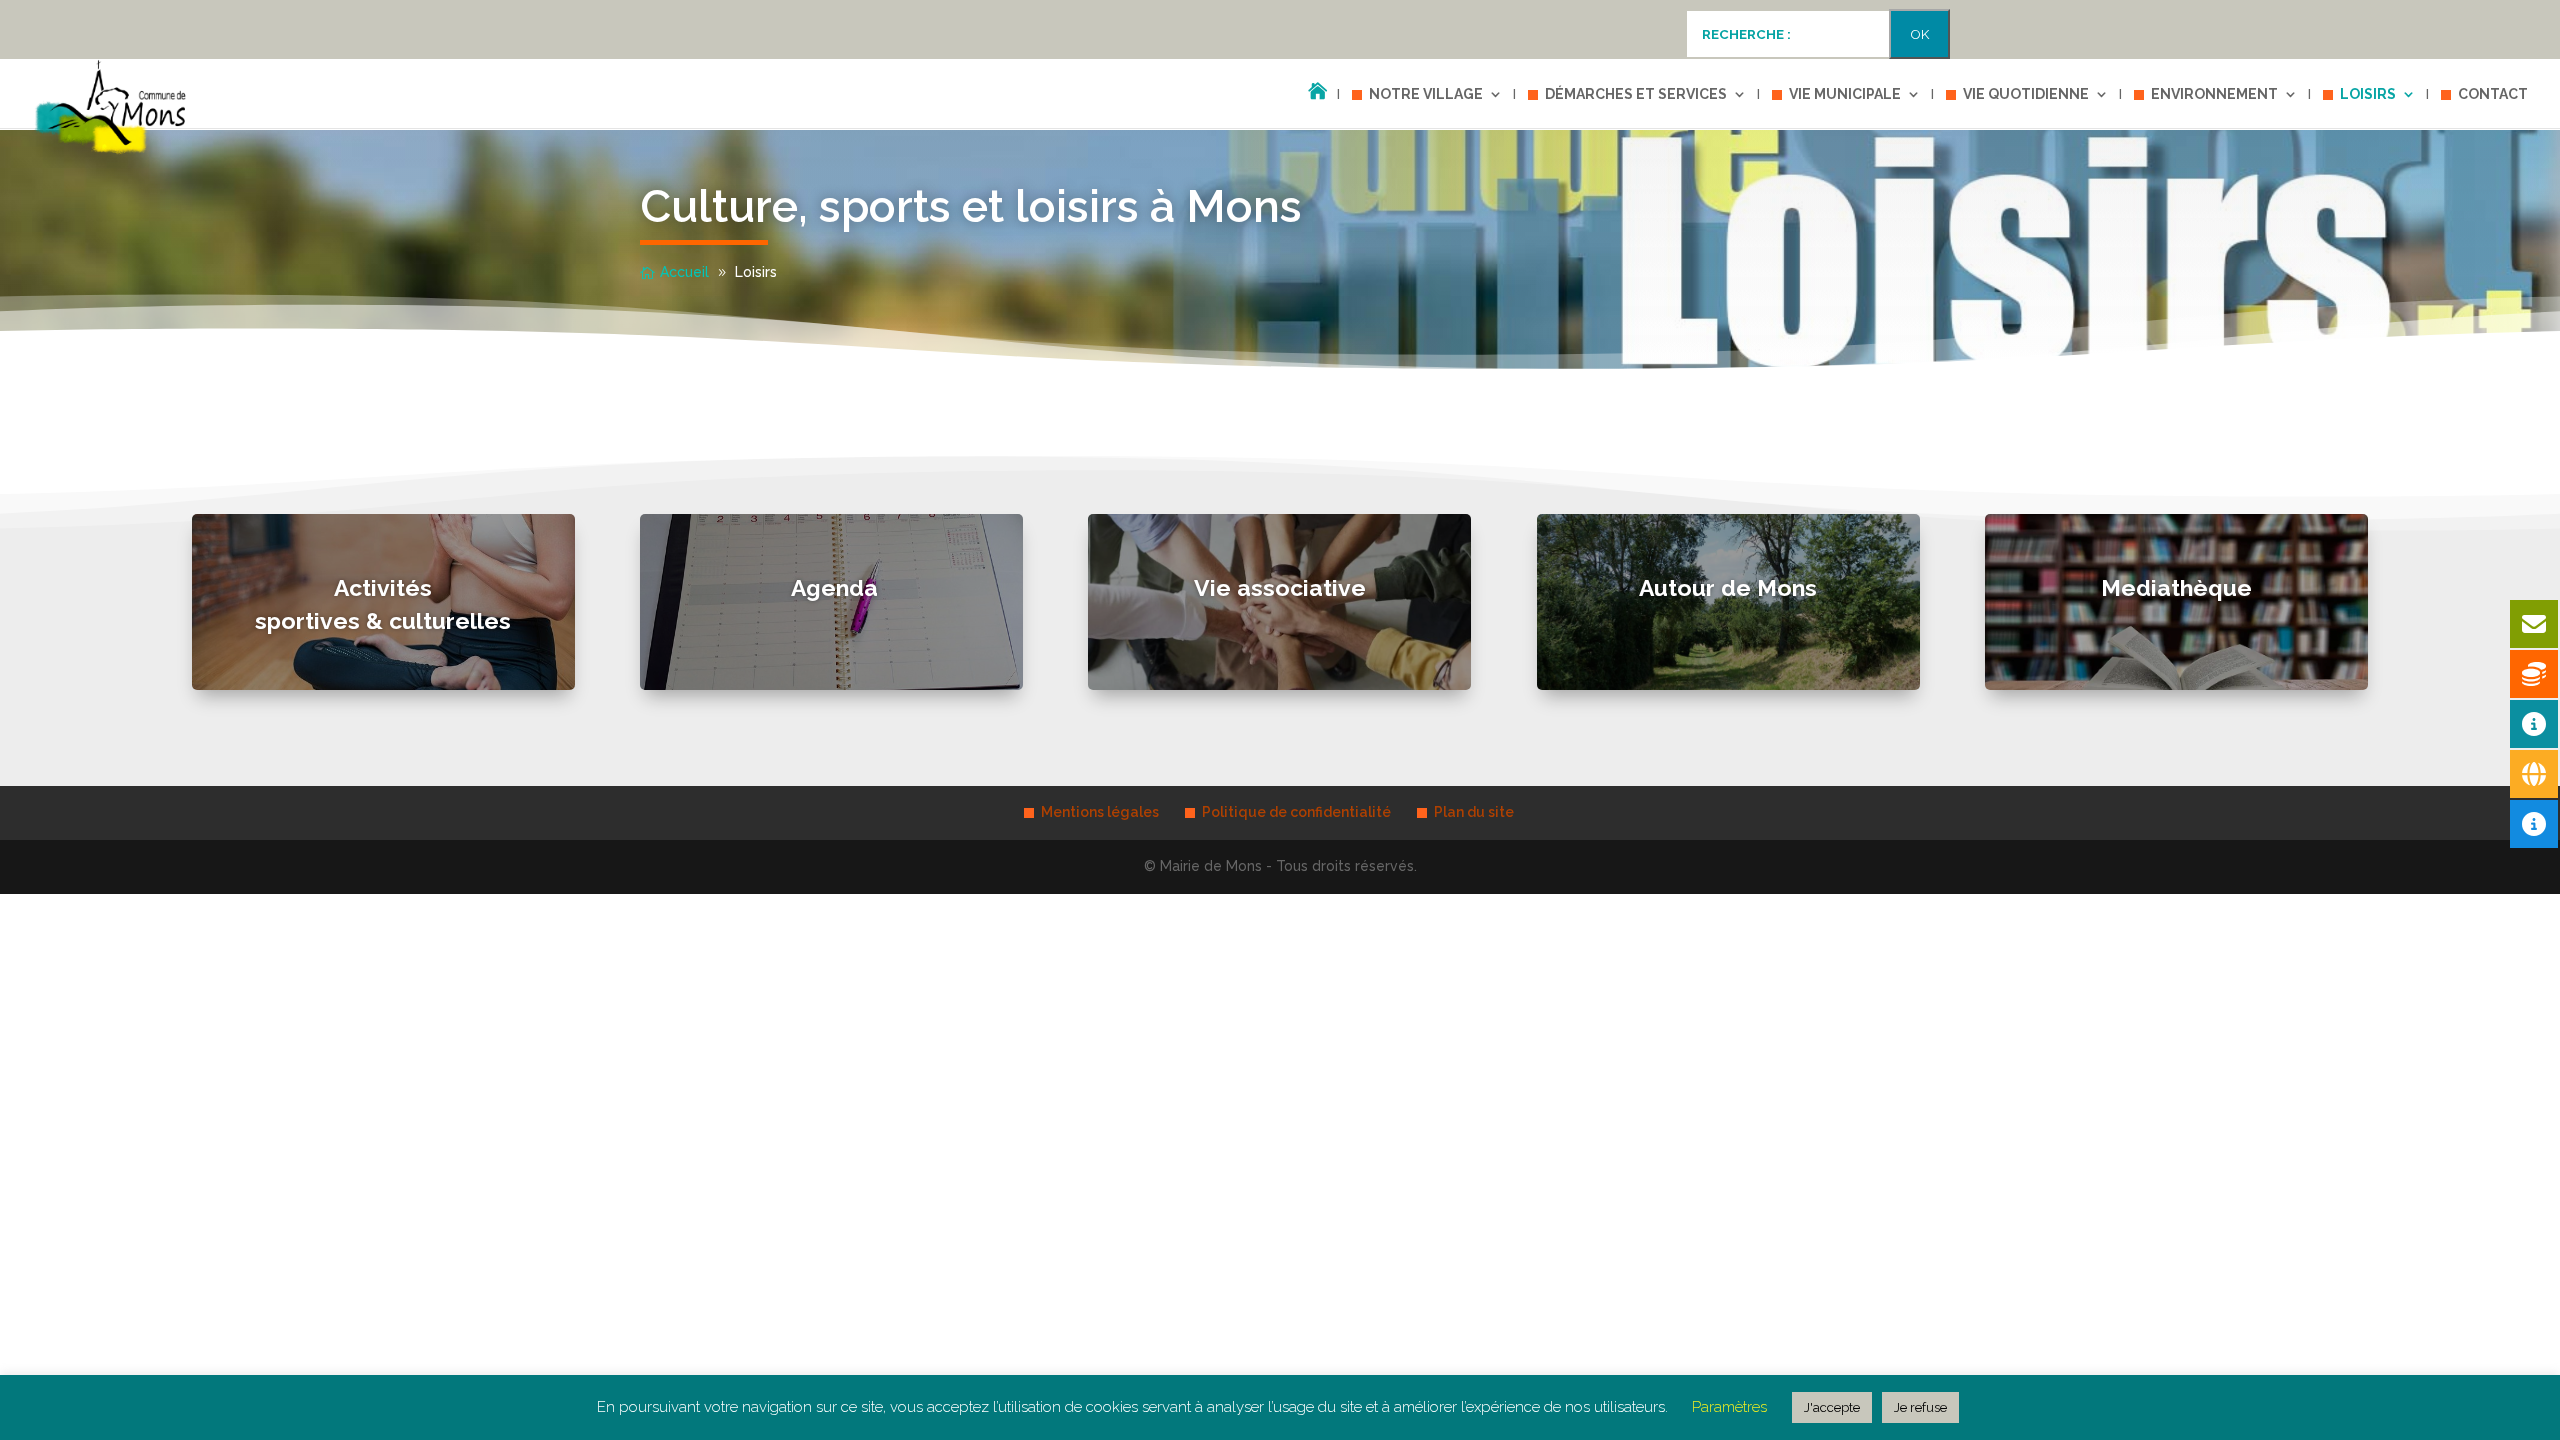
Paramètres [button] (1729, 1407)
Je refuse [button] (1920, 1407)
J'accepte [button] (1832, 1407)
